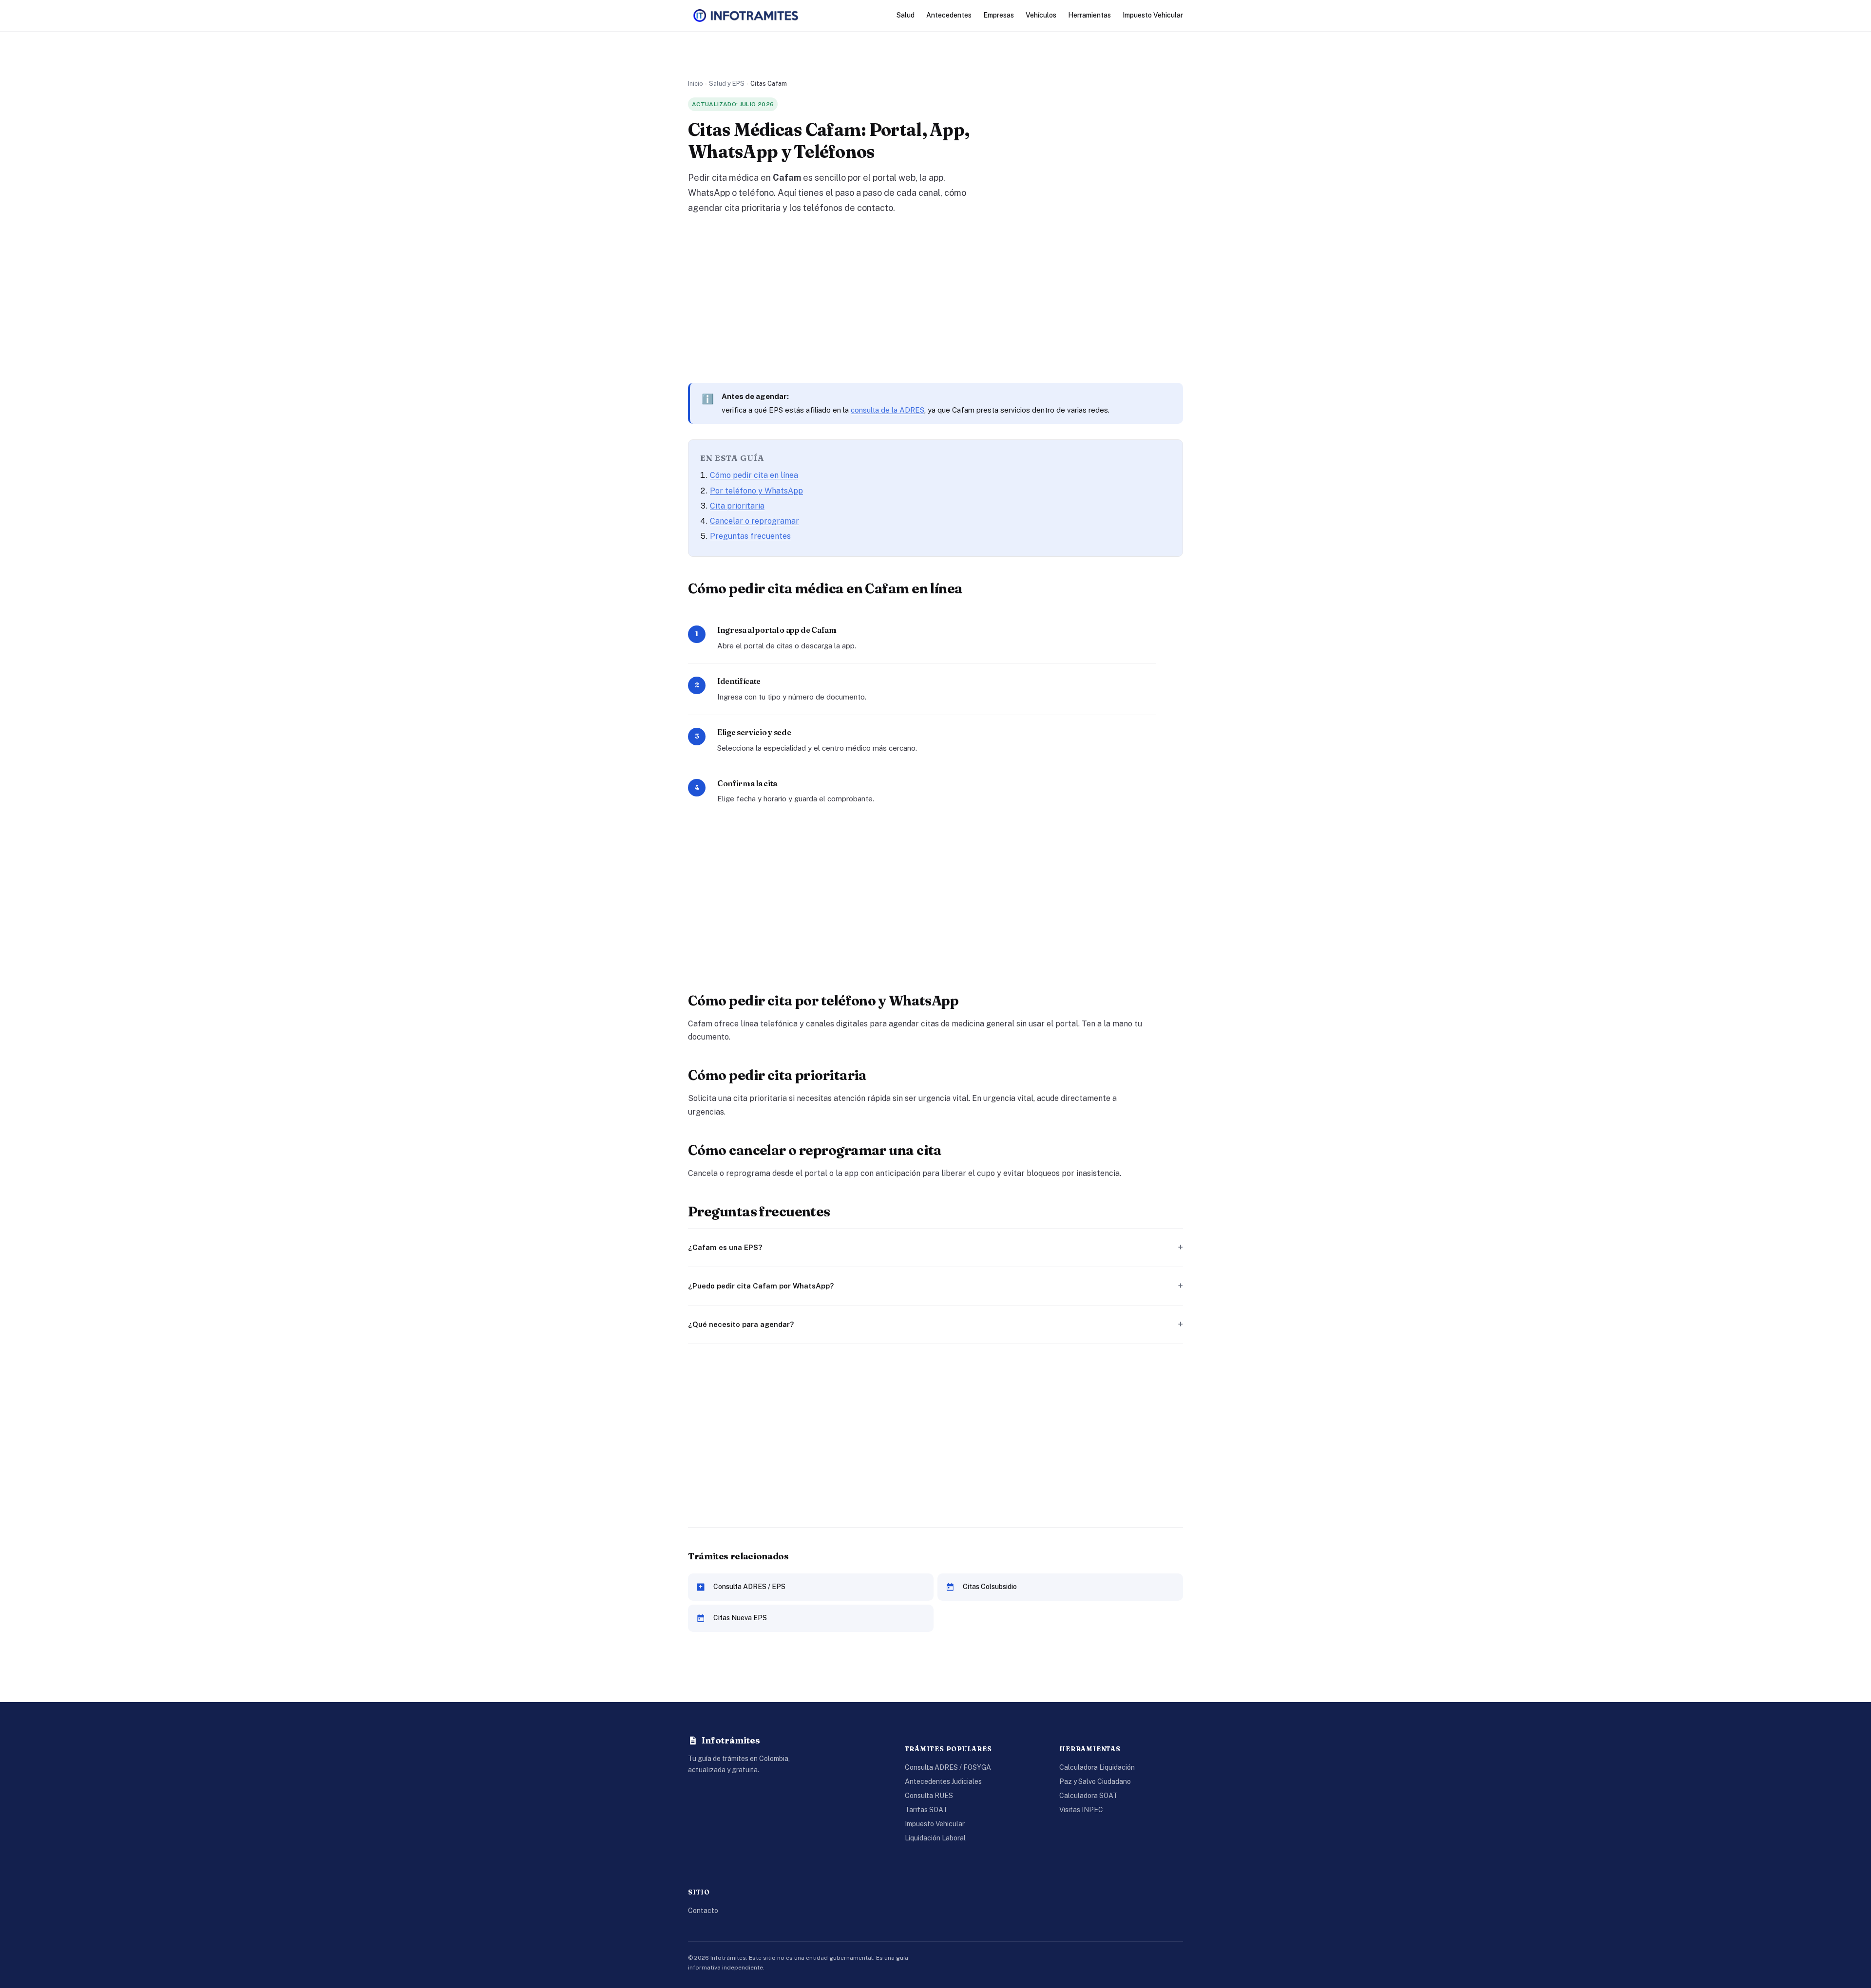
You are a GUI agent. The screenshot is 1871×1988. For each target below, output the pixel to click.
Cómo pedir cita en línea (754, 475)
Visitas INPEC (1081, 1810)
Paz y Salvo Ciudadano (1095, 1781)
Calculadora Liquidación (1097, 1767)
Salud (906, 15)
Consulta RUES (929, 1796)
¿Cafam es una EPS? (725, 1247)
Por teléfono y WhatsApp (756, 491)
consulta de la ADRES (888, 410)
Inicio (696, 84)
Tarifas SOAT (926, 1810)
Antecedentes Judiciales (943, 1781)
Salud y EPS (727, 84)
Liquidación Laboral (935, 1838)
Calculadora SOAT (1088, 1796)
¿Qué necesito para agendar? (741, 1324)
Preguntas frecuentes (750, 536)
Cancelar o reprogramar (754, 521)
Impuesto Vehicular (1153, 15)
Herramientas (1089, 15)
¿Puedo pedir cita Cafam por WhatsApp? (761, 1286)
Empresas (999, 15)
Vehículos (1041, 15)
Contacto (703, 1911)
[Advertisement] (935, 299)
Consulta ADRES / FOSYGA (948, 1767)
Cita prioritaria (737, 506)
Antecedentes (949, 15)
